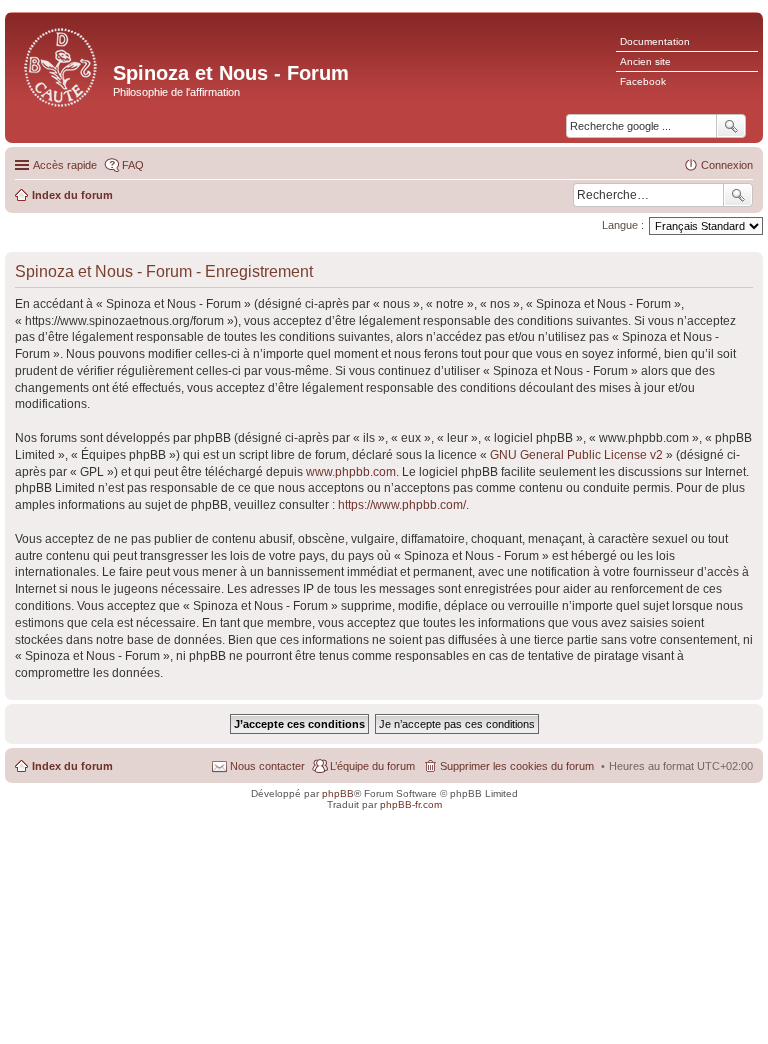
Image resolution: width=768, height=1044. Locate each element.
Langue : (623, 225)
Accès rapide (65, 165)
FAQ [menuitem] (133, 165)
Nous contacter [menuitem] (267, 766)
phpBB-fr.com (411, 804)
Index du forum (72, 766)
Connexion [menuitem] (727, 165)
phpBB (338, 793)
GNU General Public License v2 (576, 455)
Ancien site (645, 61)
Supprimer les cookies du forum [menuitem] (517, 766)
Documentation (655, 41)
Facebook (643, 81)
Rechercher (738, 195)
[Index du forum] (61, 65)
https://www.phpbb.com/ (402, 505)
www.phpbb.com (351, 472)
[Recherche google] (731, 126)
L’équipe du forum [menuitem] (372, 766)
